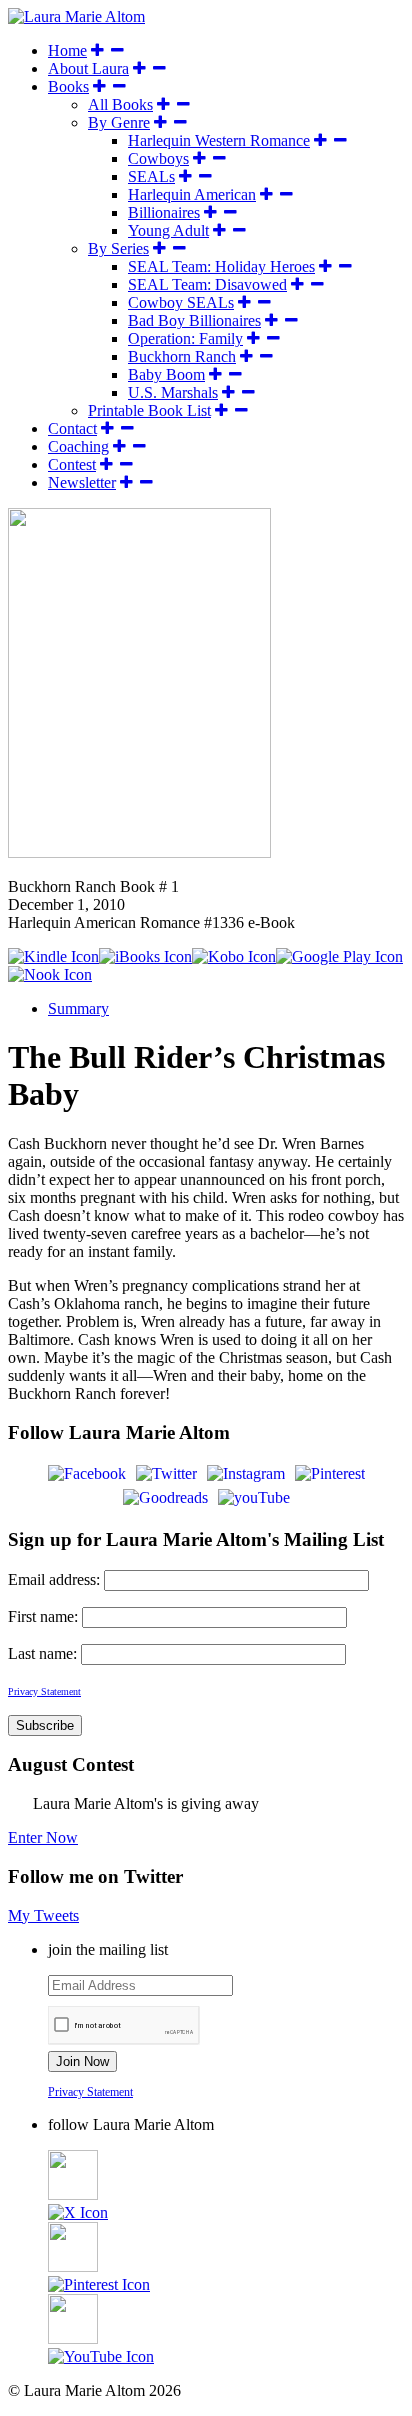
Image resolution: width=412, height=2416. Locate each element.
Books (68, 86)
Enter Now (43, 1837)
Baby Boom (166, 374)
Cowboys (158, 158)
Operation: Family (185, 338)
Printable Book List (149, 410)
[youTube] (254, 1496)
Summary (78, 1008)
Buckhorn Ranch (182, 356)
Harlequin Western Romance (219, 140)
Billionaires (164, 212)
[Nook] (50, 974)
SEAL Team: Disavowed (207, 284)
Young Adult (168, 230)
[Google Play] (339, 956)
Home (67, 50)
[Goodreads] (165, 1496)
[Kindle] (53, 956)
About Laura (88, 68)
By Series (118, 248)
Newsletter (82, 482)
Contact (72, 428)
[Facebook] (87, 1472)
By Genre (119, 122)
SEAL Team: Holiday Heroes (221, 266)
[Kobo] (234, 956)
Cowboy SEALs (181, 302)
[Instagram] (246, 1472)
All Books (120, 104)
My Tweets (43, 1915)
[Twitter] (166, 1472)
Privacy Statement (90, 2092)
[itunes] (145, 956)
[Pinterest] (330, 1472)
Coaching (78, 446)
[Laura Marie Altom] (76, 16)
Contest (72, 464)
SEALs (151, 176)
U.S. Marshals (173, 392)
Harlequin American (192, 194)
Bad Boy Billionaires (194, 320)
